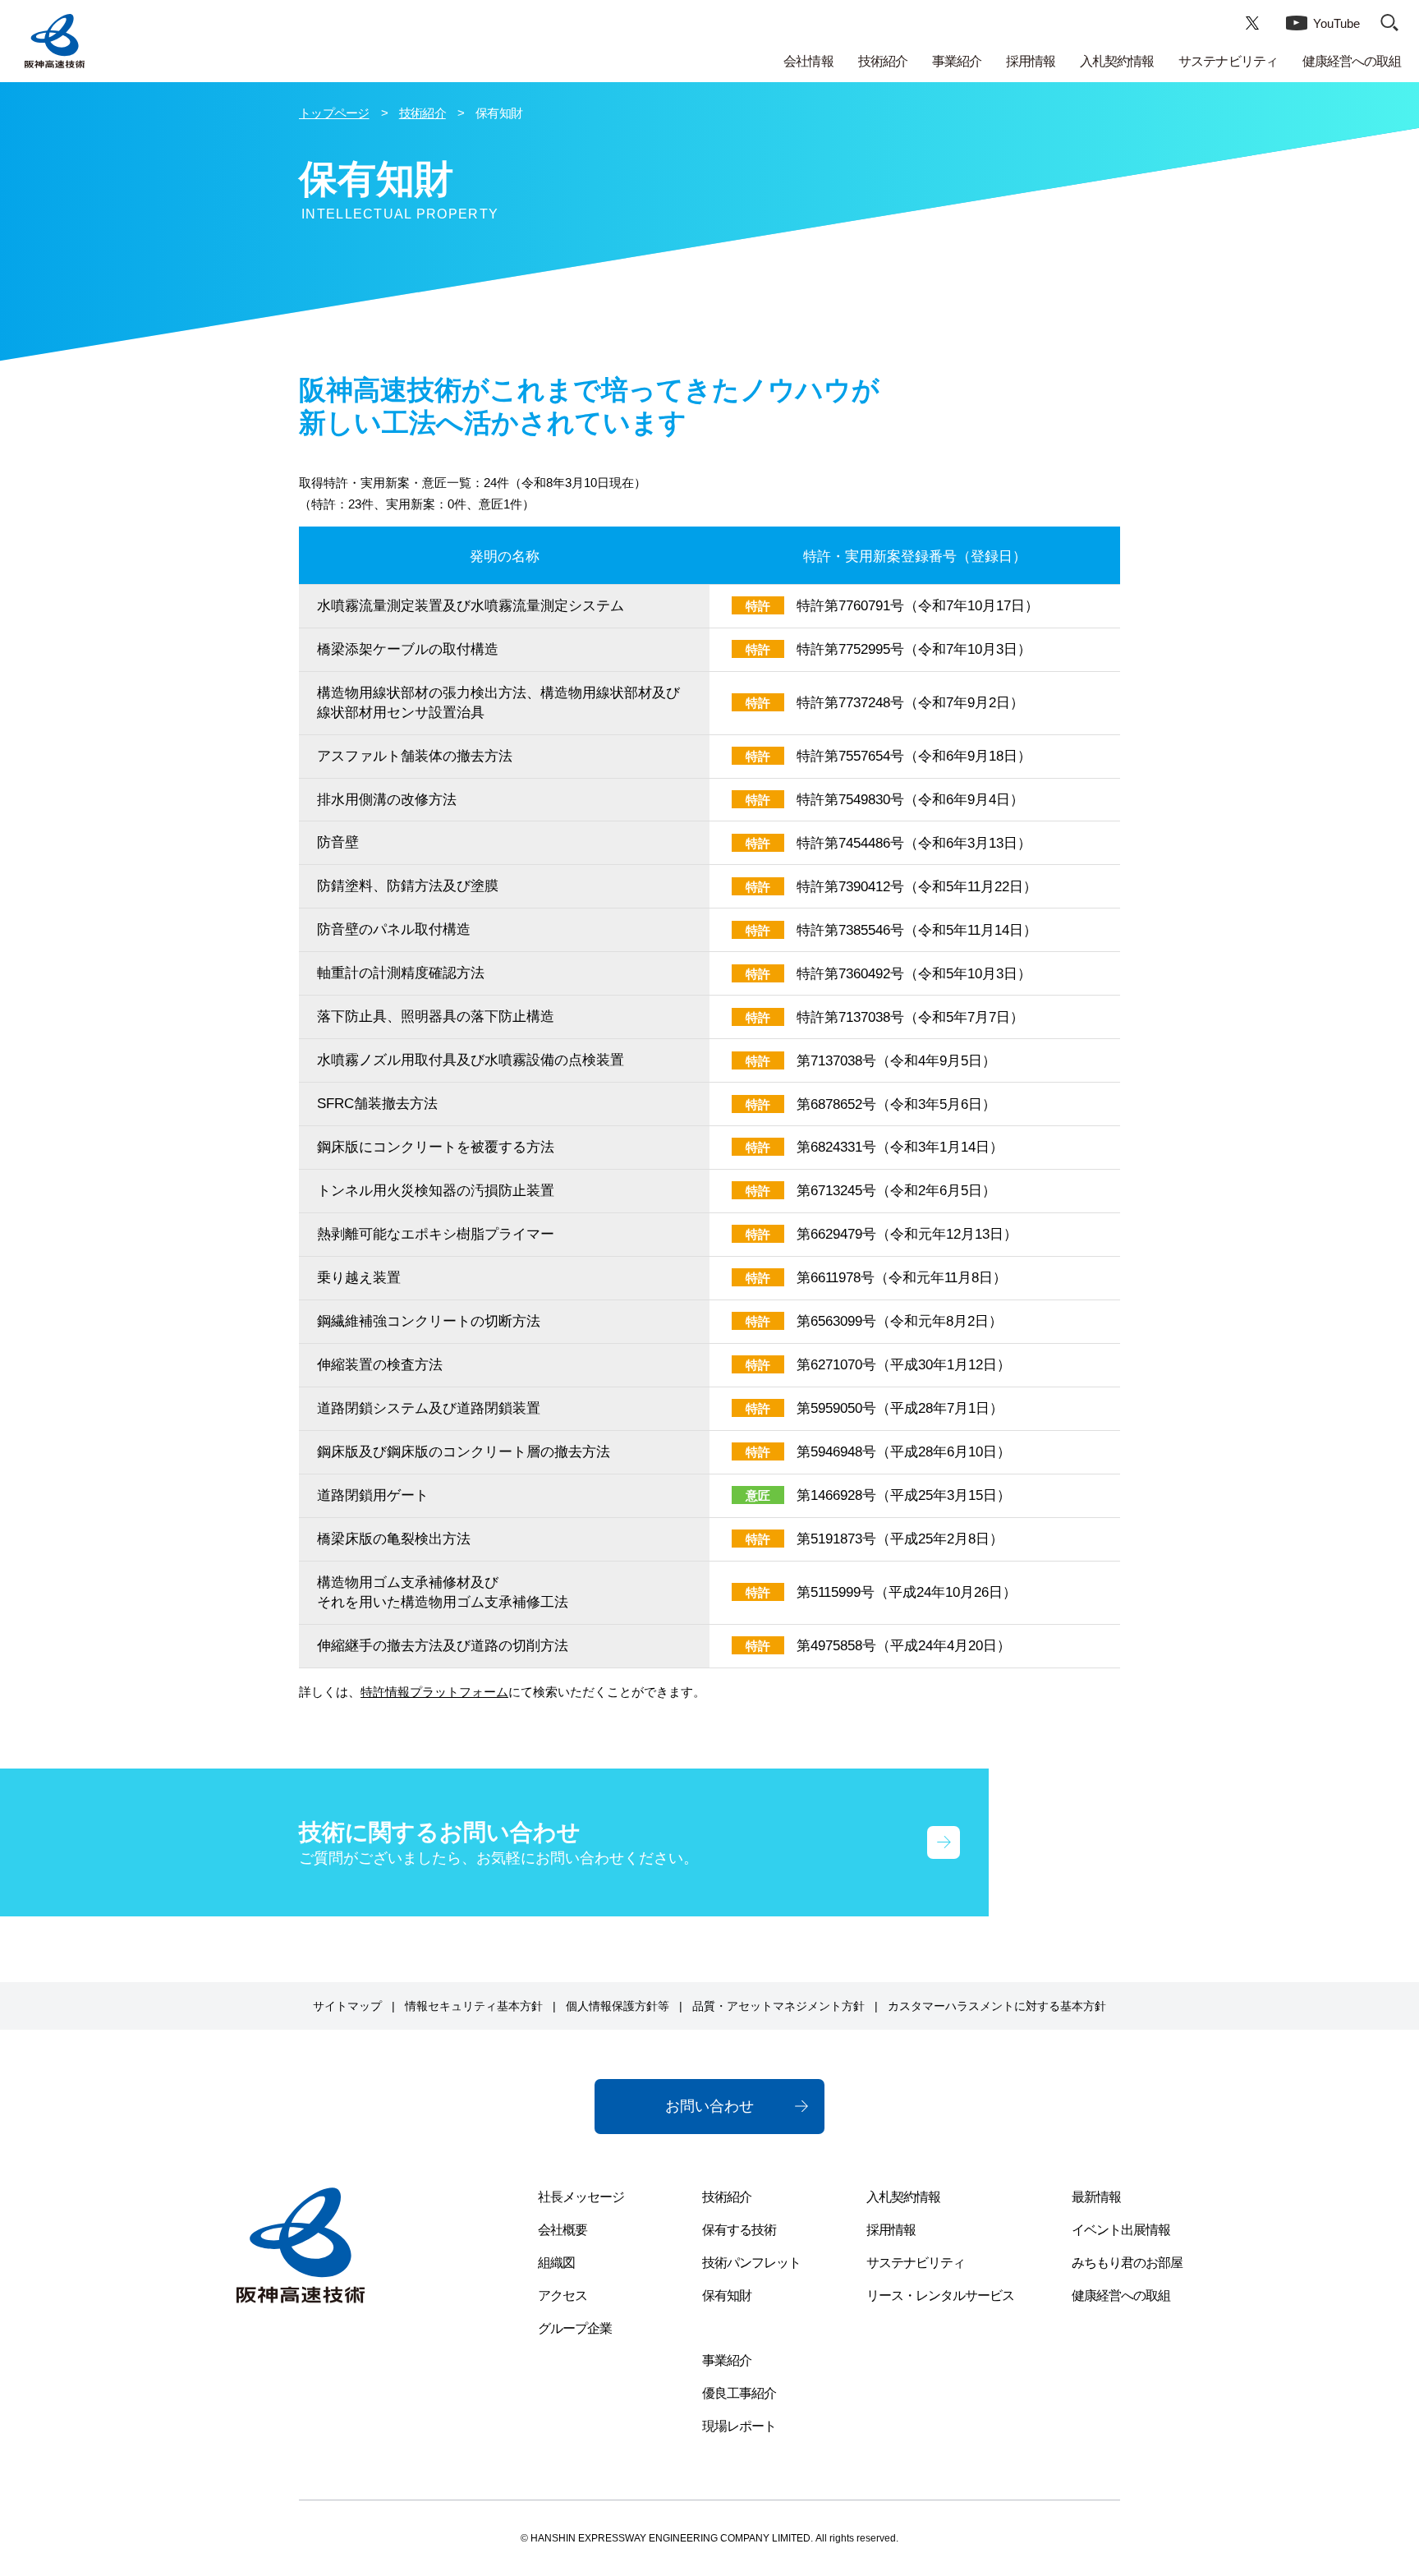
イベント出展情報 (1121, 2230)
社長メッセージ (581, 2197)
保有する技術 (739, 2230)
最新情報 (1096, 2197)
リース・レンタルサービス (940, 2295)
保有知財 (727, 2295)
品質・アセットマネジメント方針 (778, 2006)
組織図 (556, 2263)
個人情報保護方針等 (618, 2006)
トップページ (334, 113)
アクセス (563, 2295)
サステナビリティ (1228, 61)
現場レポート (739, 2426)
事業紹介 (957, 61)
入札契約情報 (1117, 61)
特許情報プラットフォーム (434, 1692)
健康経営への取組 (1352, 61)
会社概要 (563, 2230)
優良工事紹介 (739, 2393)
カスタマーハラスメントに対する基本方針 (997, 2006)
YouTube (1336, 23)
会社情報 (808, 61)
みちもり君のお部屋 (1127, 2263)
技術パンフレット (751, 2263)
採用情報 (1031, 61)
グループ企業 (575, 2328)
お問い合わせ (709, 2106)
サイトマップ (347, 2006)
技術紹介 (883, 61)
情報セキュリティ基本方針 (474, 2006)
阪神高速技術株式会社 (55, 41)
